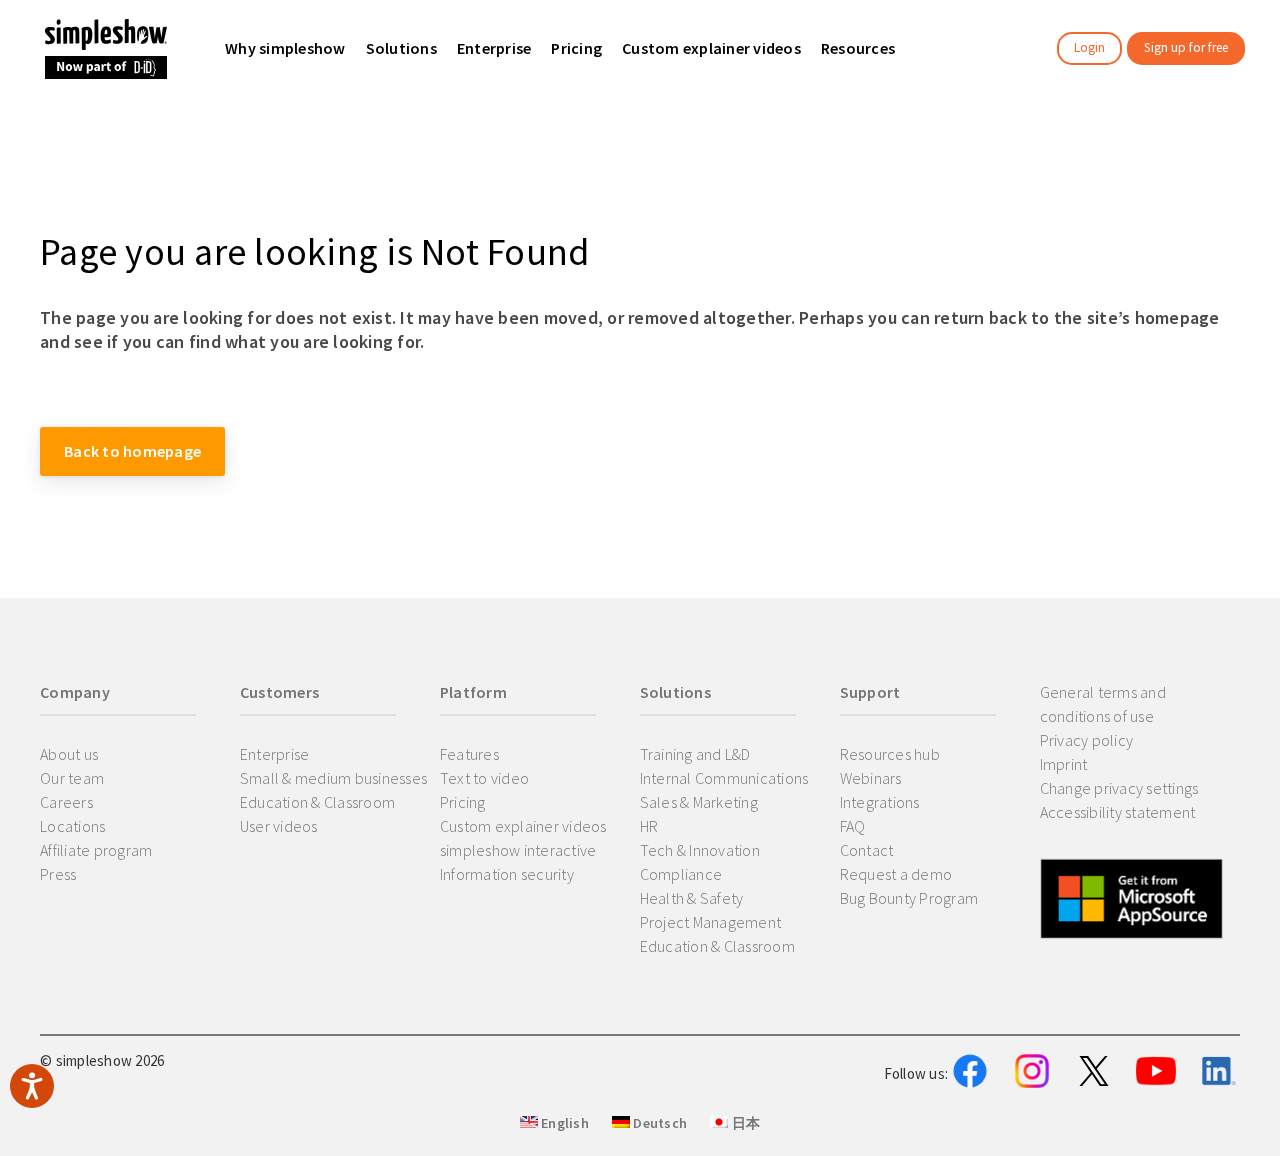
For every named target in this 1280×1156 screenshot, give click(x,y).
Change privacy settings (1119, 788)
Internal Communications (724, 778)
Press (58, 874)
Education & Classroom (317, 802)
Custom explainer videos (523, 826)
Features (469, 754)
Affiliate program (96, 850)
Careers (66, 802)
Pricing (463, 802)
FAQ (853, 826)
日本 (744, 1123)
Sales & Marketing (699, 802)
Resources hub (890, 754)
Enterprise (275, 754)
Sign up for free (1186, 47)
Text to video (484, 778)
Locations (72, 826)
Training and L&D (695, 754)
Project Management (711, 922)
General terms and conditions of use (1103, 704)
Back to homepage (132, 451)
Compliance (681, 874)
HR (649, 826)
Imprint (1064, 764)
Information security (507, 874)
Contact (867, 850)
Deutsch (658, 1123)
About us (69, 754)
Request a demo (896, 874)
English (563, 1123)
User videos (279, 826)
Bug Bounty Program (909, 898)
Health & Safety (692, 898)
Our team (72, 778)
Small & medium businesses (333, 778)
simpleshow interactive (518, 850)
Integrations (880, 802)
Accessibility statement (1118, 812)
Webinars (871, 778)
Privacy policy (1087, 740)
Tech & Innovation (700, 850)
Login (1089, 47)
